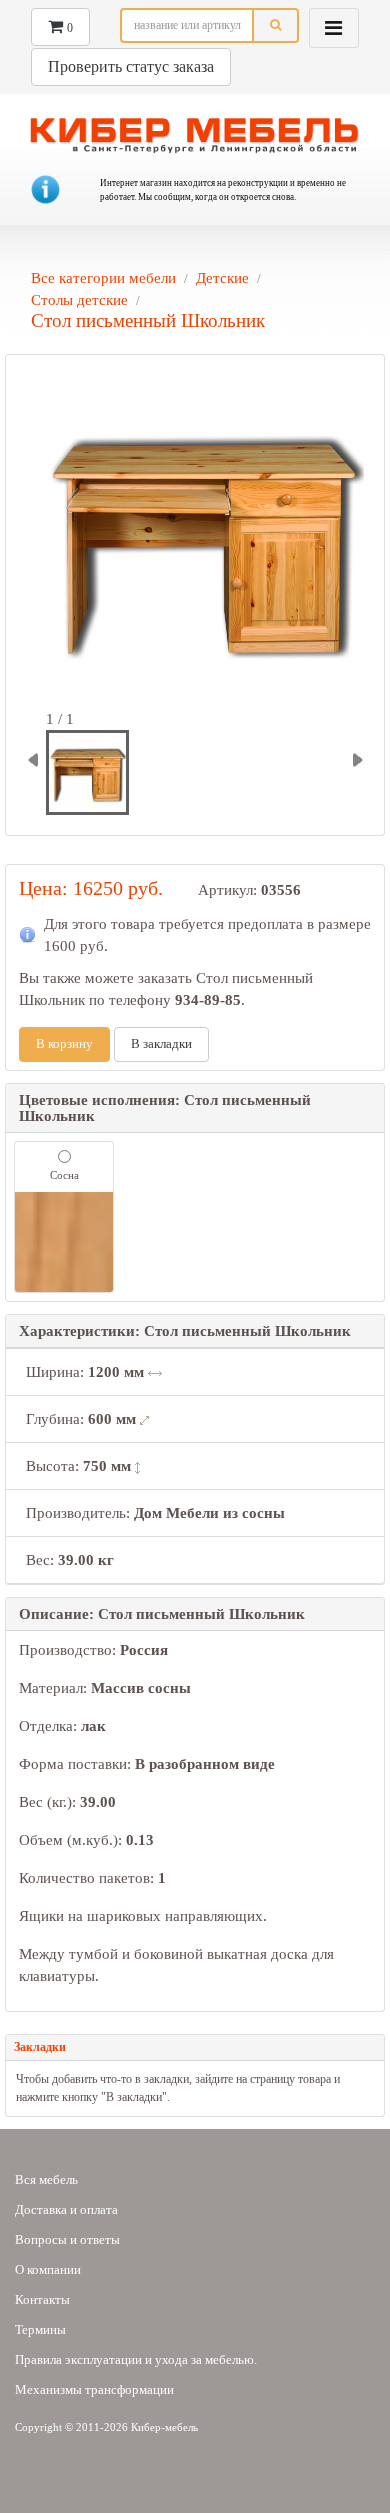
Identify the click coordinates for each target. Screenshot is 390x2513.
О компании (48, 2269)
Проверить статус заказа (131, 66)
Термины (40, 2329)
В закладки (161, 1043)
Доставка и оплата (66, 2209)
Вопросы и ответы (67, 2239)
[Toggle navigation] (334, 28)
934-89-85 (208, 1000)
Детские (222, 278)
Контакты (42, 2299)
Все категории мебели (103, 278)
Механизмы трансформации (94, 2389)
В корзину (64, 1043)
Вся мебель (46, 2179)
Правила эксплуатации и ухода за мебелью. (136, 2359)
